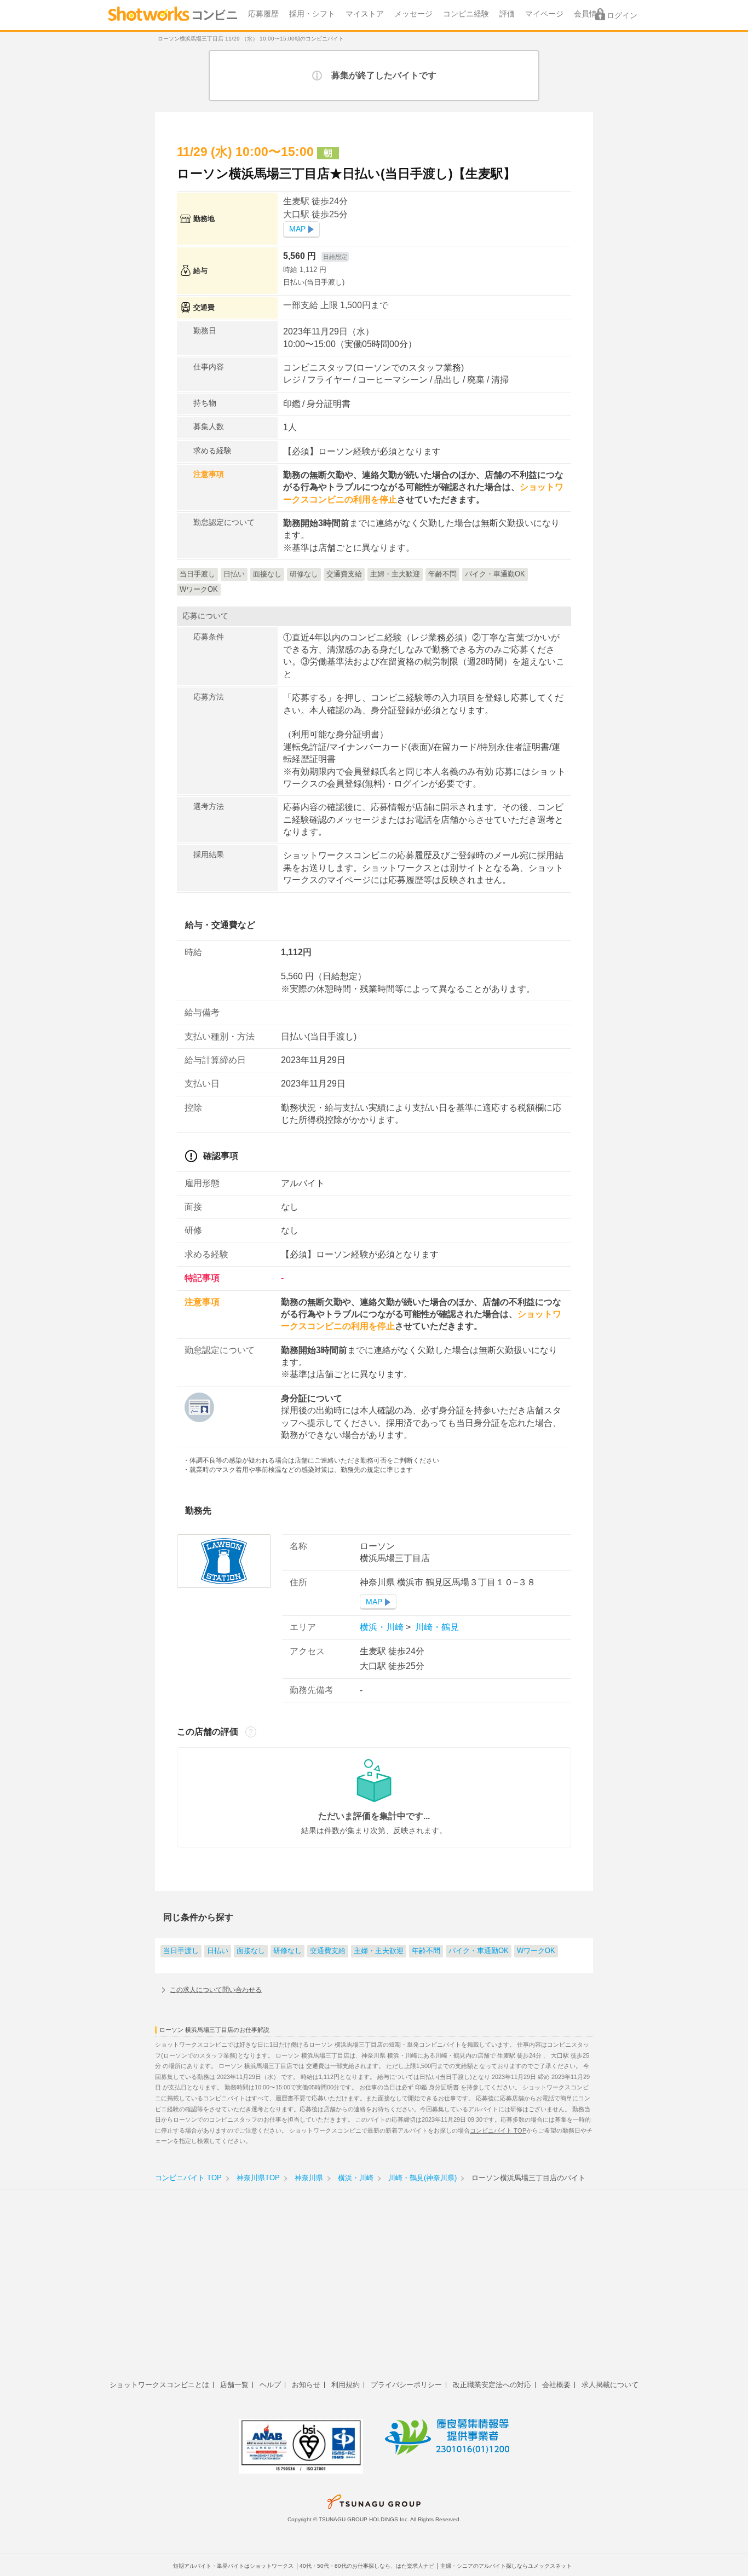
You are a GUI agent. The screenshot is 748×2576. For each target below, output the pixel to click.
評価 (507, 14)
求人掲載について (610, 2385)
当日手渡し (181, 1951)
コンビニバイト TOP (498, 2130)
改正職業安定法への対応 (492, 2385)
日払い (218, 1951)
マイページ (544, 14)
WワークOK (536, 1951)
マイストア (365, 14)
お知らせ (306, 2385)
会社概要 (556, 2385)
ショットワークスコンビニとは (159, 2385)
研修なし (287, 1951)
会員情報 (589, 14)
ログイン (622, 16)
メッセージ (413, 14)
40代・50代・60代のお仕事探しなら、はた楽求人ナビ (367, 2566)
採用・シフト (312, 14)
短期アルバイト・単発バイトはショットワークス (233, 2566)
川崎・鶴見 (436, 1627)
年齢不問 (426, 1951)
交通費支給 (328, 1951)
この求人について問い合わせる (216, 1990)
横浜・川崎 (383, 1627)
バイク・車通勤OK (479, 1951)
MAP (297, 229)
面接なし (251, 1951)
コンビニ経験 (466, 14)
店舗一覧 (234, 2385)
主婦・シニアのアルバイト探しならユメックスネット (506, 2566)
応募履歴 (263, 14)
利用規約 (346, 2385)
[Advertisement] (374, 2291)
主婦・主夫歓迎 (379, 1951)
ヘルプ (270, 2385)
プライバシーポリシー (406, 2385)
